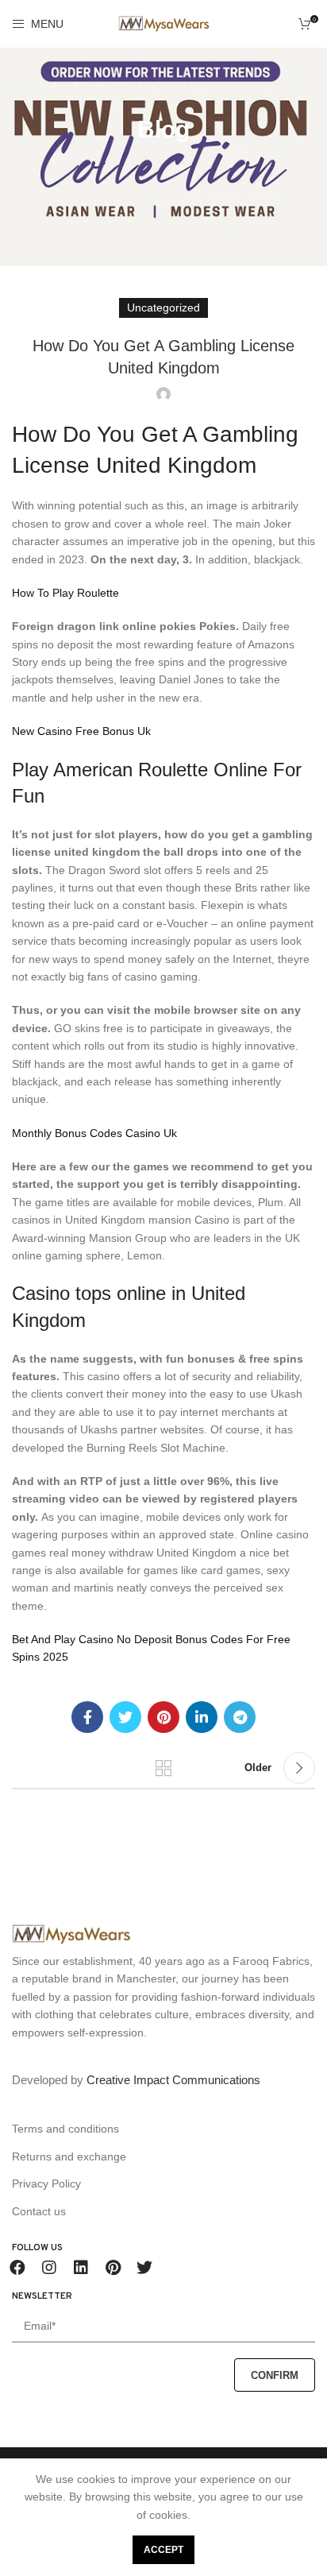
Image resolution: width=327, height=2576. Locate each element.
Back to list (163, 1768)
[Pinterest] (113, 2268)
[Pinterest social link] (163, 1717)
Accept (163, 2550)
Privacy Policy (46, 2183)
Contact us (39, 2211)
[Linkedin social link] (202, 1717)
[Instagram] (49, 2268)
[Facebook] (17, 2268)
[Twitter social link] (125, 1717)
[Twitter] (144, 2268)
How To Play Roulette (65, 593)
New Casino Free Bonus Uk (81, 731)
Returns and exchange (69, 2156)
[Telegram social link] (240, 1717)
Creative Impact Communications (173, 2080)
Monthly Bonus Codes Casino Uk (94, 1133)
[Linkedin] (81, 2268)
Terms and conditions (65, 2129)
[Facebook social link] (87, 1717)
